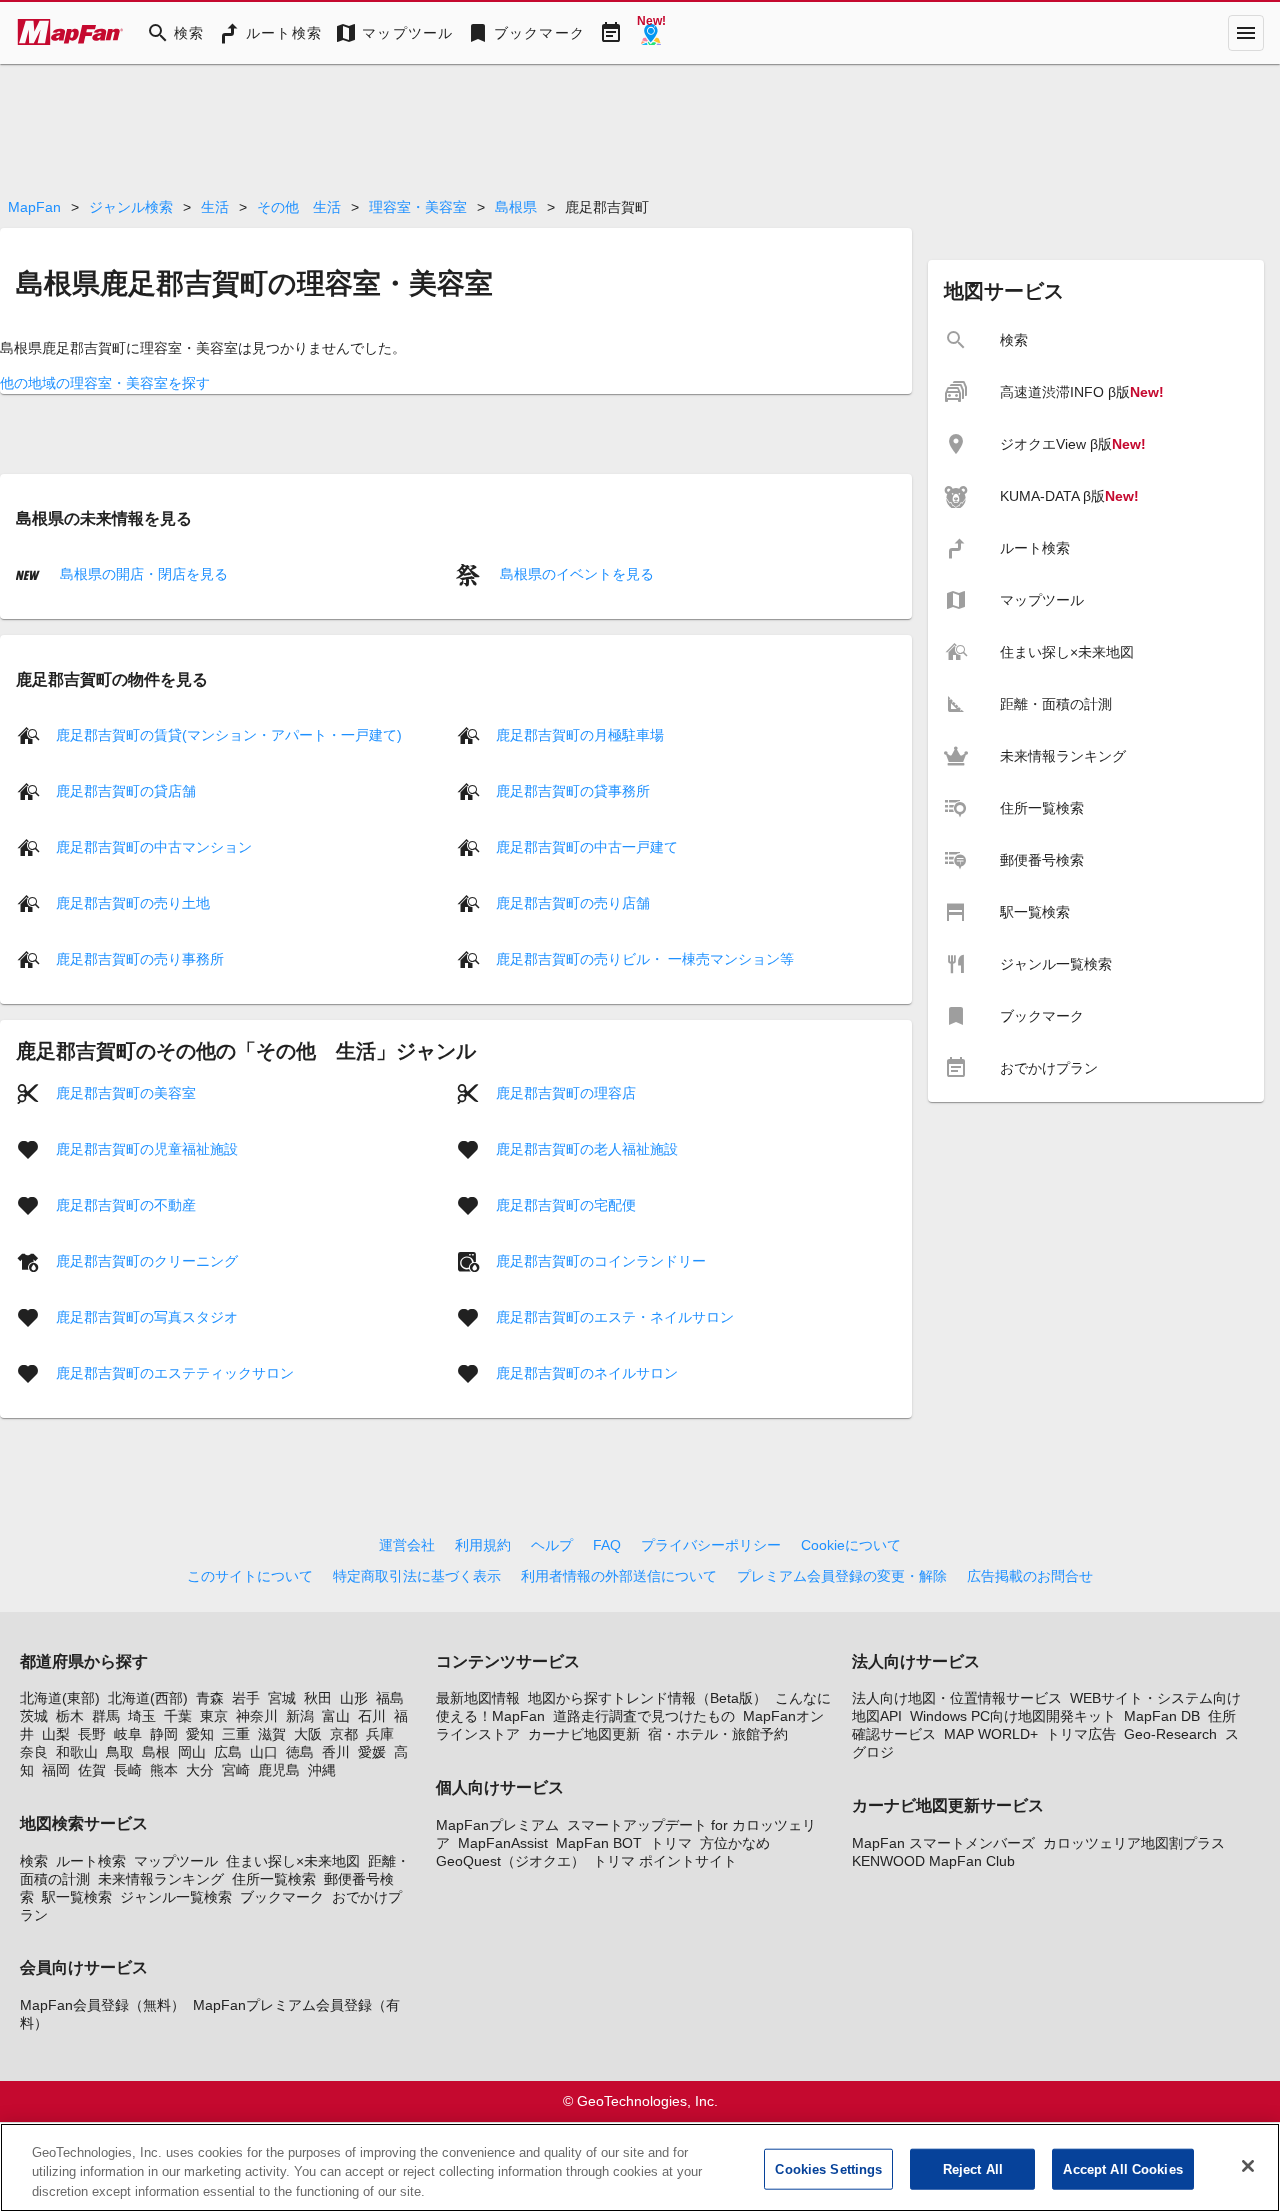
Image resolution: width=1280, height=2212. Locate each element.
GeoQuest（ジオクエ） (510, 1861)
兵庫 (380, 1734)
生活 (215, 207)
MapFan (34, 207)
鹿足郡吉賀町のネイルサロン (587, 1373)
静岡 (164, 1734)
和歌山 (77, 1752)
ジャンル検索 (131, 207)
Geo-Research (1170, 1734)
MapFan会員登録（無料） (102, 2005)
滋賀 (272, 1734)
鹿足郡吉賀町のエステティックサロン (175, 1373)
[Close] (1248, 2166)
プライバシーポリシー (711, 1545)
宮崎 (236, 1770)
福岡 (56, 1770)
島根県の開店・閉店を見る (142, 574)
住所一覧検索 (274, 1879)
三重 (236, 1734)
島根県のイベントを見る (575, 574)
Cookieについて (851, 1545)
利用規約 (483, 1545)
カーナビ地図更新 (584, 1734)
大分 (200, 1770)
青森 (210, 1698)
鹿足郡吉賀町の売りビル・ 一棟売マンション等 (645, 959)
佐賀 (92, 1770)
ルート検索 (91, 1861)
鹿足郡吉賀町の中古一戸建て (587, 847)
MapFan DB (1162, 1716)
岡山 (192, 1752)
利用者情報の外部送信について (619, 1576)
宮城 (282, 1698)
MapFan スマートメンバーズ (943, 1843)
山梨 (56, 1734)
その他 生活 (299, 207)
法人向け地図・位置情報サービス (957, 1698)
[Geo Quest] (651, 33)
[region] (640, 2167)
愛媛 (372, 1752)
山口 (264, 1752)
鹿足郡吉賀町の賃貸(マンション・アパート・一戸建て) (229, 735)
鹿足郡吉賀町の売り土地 (133, 903)
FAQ (607, 1545)
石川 (372, 1716)
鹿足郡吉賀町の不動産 (126, 1205)
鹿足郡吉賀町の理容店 (566, 1093)
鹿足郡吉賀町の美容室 (126, 1093)
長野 (92, 1734)
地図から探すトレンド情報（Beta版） (647, 1698)
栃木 (70, 1716)
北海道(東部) (60, 1698)
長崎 (128, 1770)
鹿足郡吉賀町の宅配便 (566, 1205)
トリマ (671, 1843)
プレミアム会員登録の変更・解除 (842, 1576)
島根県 (516, 207)
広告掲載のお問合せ (1030, 1576)
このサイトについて (250, 1576)
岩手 (246, 1698)
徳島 (300, 1752)
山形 (354, 1698)
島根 (156, 1752)
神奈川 (257, 1716)
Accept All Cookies (1122, 2168)
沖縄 (322, 1770)
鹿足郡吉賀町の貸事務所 (573, 791)
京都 (344, 1734)
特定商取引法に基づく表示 (417, 1576)
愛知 (200, 1734)
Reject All (973, 2168)
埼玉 (142, 1716)
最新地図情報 (478, 1698)
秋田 (318, 1698)
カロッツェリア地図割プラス (1134, 1843)
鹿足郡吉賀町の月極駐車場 (580, 735)
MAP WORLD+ (991, 1734)
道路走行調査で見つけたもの (644, 1716)
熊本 (164, 1770)
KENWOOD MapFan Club (933, 1861)
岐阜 (128, 1734)
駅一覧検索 (77, 1897)
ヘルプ (552, 1545)
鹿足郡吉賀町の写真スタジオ (147, 1317)
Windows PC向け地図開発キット (1013, 1716)
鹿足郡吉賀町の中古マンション (154, 847)
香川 (336, 1752)
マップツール (176, 1861)
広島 (228, 1752)
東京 (214, 1716)
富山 (336, 1716)
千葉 (178, 1716)
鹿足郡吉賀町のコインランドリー (601, 1261)
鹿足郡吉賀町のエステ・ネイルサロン (615, 1317)
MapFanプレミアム (497, 1825)
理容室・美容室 (418, 207)
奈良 (34, 1752)
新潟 (300, 1716)
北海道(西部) (148, 1698)
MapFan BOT (599, 1843)
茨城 (34, 1716)
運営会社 (407, 1545)
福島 (390, 1698)
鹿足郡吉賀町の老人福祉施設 (587, 1149)
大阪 (308, 1734)
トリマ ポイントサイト (665, 1861)
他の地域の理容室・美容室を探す (105, 383)
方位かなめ (735, 1843)
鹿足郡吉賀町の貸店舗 (126, 791)
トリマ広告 (1081, 1734)
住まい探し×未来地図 (293, 1861)
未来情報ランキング (161, 1879)
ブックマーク (282, 1897)
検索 (34, 1861)
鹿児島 (279, 1770)
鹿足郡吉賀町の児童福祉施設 (147, 1149)
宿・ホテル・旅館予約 (718, 1734)
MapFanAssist (503, 1843)
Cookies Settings (828, 2168)
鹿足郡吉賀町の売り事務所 (140, 959)
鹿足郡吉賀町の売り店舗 (573, 903)
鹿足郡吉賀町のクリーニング (147, 1261)
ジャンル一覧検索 (176, 1897)
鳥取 (120, 1752)
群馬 (106, 1716)
